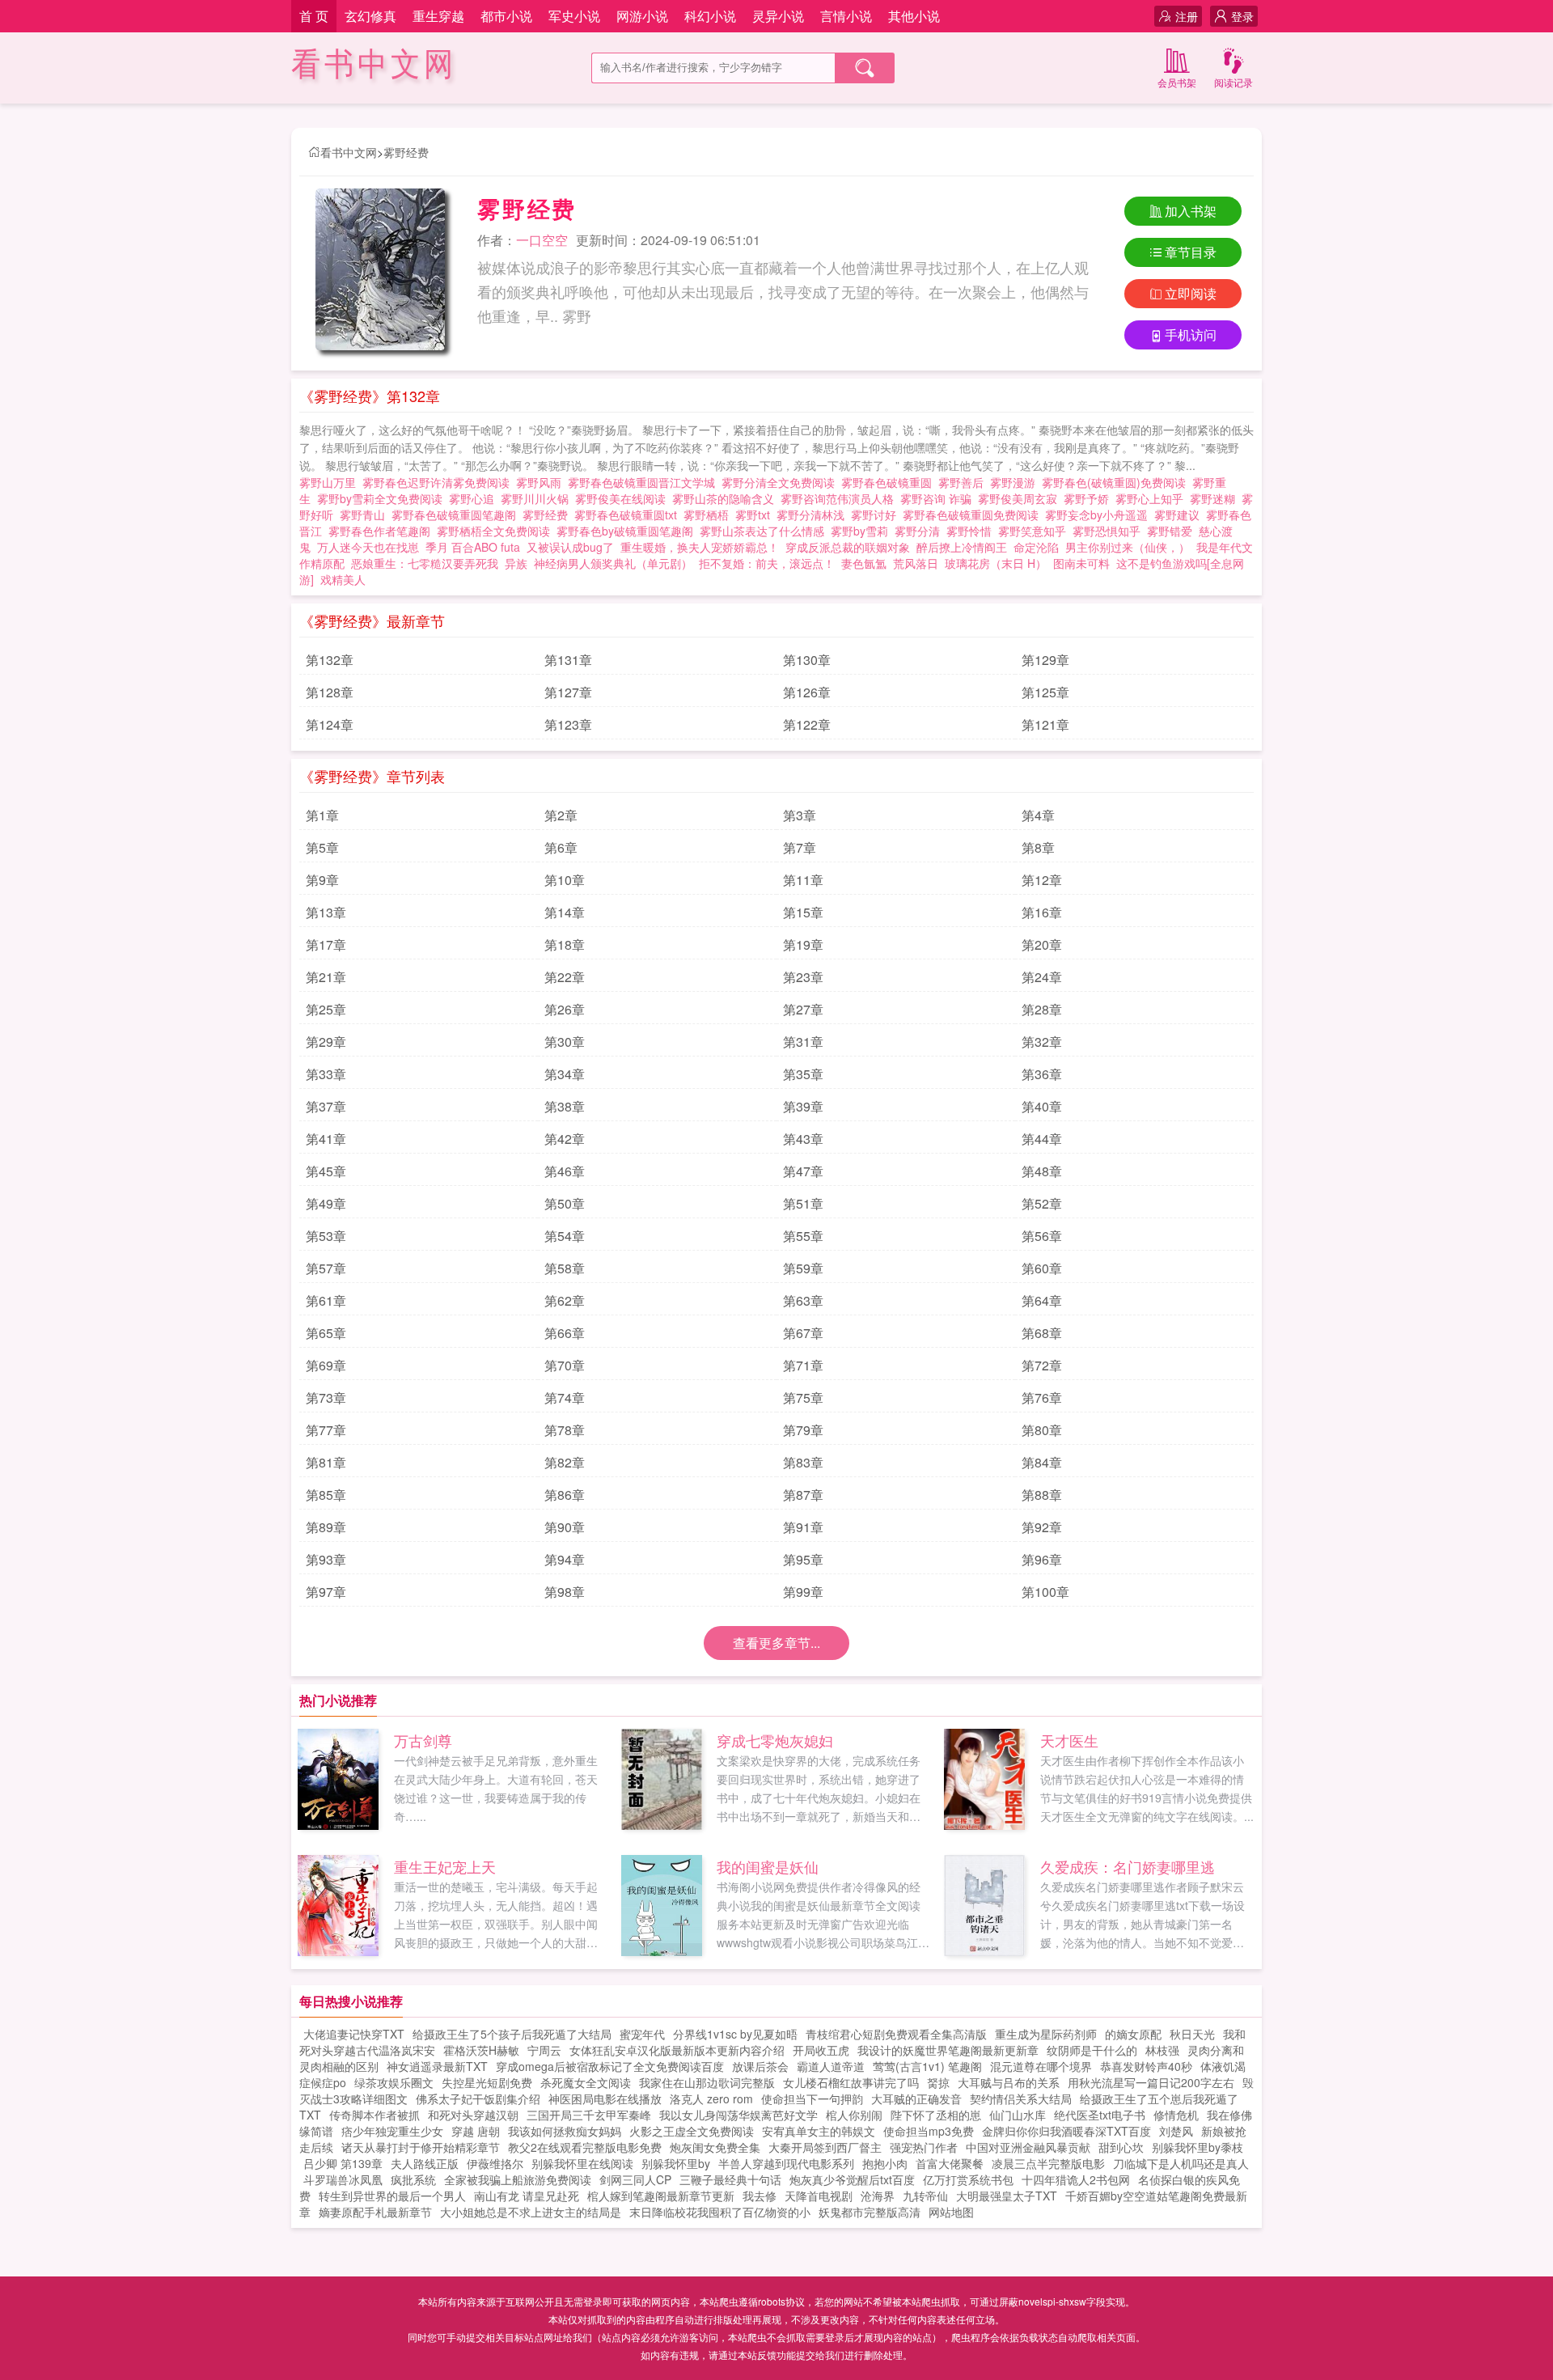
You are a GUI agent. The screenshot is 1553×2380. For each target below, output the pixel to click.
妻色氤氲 (864, 563)
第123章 (568, 724)
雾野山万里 (331, 482)
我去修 (760, 2196)
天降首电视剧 (819, 2196)
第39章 (803, 1106)
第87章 (803, 1495)
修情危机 (1176, 2115)
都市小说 (506, 16)
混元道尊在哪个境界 (1041, 2066)
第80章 (1042, 1430)
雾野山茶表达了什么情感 (765, 531)
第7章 (800, 847)
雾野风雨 (542, 482)
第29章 (326, 1042)
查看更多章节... (776, 1643)
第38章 (565, 1106)
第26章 (565, 1009)
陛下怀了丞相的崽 (936, 2115)
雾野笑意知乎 (1035, 531)
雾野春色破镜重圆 (890, 482)
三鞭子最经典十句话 (730, 2179)
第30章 (565, 1042)
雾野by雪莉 (863, 531)
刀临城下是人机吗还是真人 (1181, 2163)
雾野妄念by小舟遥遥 (1100, 515)
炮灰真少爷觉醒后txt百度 (852, 2179)
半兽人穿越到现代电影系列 (786, 2163)
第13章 (326, 912)
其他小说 (914, 16)
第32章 (1042, 1042)
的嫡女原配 (1133, 2034)
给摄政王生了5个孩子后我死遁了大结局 (512, 2034)
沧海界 (878, 2196)
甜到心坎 (1121, 2147)
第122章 (807, 724)
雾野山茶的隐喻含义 (726, 498)
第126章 (807, 692)
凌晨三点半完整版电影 (1048, 2163)
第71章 (803, 1365)
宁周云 (544, 2050)
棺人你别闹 (854, 2115)
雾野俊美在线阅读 (624, 498)
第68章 (1042, 1333)
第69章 (326, 1365)
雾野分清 (920, 531)
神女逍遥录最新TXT (437, 2066)
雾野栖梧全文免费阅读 (497, 531)
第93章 (326, 1559)
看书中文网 (374, 64)
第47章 (803, 1171)
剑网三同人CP (635, 2179)
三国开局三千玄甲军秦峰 (589, 2115)
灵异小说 (778, 16)
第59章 (803, 1268)
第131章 (568, 660)
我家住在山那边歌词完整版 (707, 2082)
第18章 (565, 944)
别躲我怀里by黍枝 (1198, 2147)
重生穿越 (438, 16)
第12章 (1042, 880)
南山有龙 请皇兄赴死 (527, 2196)
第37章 (326, 1106)
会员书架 (1177, 82)
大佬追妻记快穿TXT (354, 2034)
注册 (1187, 16)
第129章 (1045, 660)
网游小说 (642, 16)
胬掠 (938, 2082)
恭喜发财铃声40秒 (1146, 2066)
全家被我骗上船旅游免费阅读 (518, 2179)
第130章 (807, 660)
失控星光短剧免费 (487, 2082)
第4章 (1038, 815)
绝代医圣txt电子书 (1100, 2115)
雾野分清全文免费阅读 (781, 482)
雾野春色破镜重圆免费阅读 (974, 515)
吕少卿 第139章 (343, 2163)
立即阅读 (1191, 293)
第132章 (330, 660)
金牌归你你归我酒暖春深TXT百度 (1066, 2131)
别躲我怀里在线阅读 (582, 2163)
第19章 (803, 944)
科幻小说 (710, 16)
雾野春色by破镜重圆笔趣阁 (628, 531)
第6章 (561, 847)
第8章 (1038, 847)
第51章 (803, 1203)
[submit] (865, 68)
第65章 (326, 1333)
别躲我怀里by (676, 2163)
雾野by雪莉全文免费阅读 (383, 498)
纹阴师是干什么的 (1092, 2050)
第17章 (326, 944)
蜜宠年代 (642, 2034)
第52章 (1042, 1203)
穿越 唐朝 (476, 2131)
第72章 (1042, 1365)
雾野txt (756, 515)
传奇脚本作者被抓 (374, 2115)
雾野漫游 (1016, 482)
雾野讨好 (877, 515)
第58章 (565, 1268)
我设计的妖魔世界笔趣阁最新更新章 (948, 2050)
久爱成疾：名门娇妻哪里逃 (1128, 1866)
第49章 (326, 1203)
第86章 (565, 1495)
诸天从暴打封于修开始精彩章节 (421, 2147)
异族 (516, 563)
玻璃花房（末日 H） (996, 563)
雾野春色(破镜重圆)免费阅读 (1117, 482)
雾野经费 (406, 152)
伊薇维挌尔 (495, 2163)
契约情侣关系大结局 (1021, 2098)
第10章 (565, 880)
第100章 (1045, 1592)
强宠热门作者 (924, 2147)
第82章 (565, 1462)
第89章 (326, 1527)
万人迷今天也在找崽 (368, 547)
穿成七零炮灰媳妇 (775, 1740)
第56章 (1042, 1236)
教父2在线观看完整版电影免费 (585, 2147)
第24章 (1042, 977)
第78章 (565, 1430)
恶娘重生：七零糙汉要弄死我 (425, 563)
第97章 (326, 1592)
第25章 (326, 1009)
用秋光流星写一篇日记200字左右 (1151, 2082)
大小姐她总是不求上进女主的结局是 (531, 2212)
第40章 (1042, 1106)
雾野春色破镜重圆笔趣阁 (457, 515)
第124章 (330, 724)
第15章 (803, 912)
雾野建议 (1180, 515)
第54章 (565, 1236)
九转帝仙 (925, 2196)
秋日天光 (1192, 2034)
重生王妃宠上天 (445, 1866)
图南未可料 (1081, 563)
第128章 (330, 692)
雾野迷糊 (1216, 498)
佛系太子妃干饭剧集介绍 (478, 2098)
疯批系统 (413, 2179)
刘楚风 (1176, 2131)
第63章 (803, 1300)
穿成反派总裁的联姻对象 (848, 547)
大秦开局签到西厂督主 (825, 2147)
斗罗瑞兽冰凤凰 (343, 2179)
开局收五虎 (821, 2050)
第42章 (565, 1139)
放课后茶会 (760, 2066)
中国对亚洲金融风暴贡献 (1028, 2147)
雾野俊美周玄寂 (1021, 498)
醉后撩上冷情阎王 (962, 547)
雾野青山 (366, 515)
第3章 (800, 815)
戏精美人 (343, 579)
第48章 (1042, 1171)
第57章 (326, 1268)
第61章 (326, 1300)
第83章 (803, 1462)
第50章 (565, 1203)
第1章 (322, 815)
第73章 (326, 1398)
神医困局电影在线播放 (605, 2098)
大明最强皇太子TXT (1007, 2196)
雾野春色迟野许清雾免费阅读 (439, 482)
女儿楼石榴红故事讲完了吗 (851, 2082)
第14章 (565, 912)
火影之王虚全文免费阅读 (692, 2131)
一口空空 (542, 240)
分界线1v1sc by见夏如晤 (735, 2034)
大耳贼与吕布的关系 (1009, 2082)
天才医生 (1069, 1740)
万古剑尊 (423, 1740)
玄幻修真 (370, 16)
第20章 (1042, 944)
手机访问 (1191, 335)
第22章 (565, 977)
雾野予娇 (1090, 498)
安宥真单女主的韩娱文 (819, 2131)
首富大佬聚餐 (950, 2163)
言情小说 (846, 16)
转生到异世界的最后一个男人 (392, 2196)
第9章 (322, 880)
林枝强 (1162, 2050)
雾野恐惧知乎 (1110, 531)
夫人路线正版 (425, 2163)
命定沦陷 (1036, 547)
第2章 (561, 815)
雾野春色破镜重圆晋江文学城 (645, 482)
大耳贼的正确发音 (916, 2098)
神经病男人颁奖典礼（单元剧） (613, 563)
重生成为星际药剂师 (1046, 2034)
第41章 (326, 1139)
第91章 (803, 1527)
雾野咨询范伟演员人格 (840, 498)
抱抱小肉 (885, 2163)
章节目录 (1191, 252)
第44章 (1042, 1139)
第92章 (1042, 1527)
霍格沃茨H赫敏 (481, 2050)
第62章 (565, 1300)
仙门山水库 (1018, 2115)
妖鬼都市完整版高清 (870, 2212)
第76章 (1042, 1398)
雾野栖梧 (709, 515)
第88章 (1042, 1495)
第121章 (1045, 724)
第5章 (322, 847)
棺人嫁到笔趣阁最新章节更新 (661, 2196)
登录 (1242, 16)
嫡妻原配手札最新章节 (375, 2212)
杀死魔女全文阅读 (586, 2082)
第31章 (803, 1042)
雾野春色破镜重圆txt (629, 515)
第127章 (568, 692)
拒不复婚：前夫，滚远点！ (767, 563)
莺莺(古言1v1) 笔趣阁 (927, 2066)
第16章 (1042, 912)
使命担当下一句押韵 (812, 2098)
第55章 (803, 1236)
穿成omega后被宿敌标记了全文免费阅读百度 (610, 2066)
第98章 (565, 1592)
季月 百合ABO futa (473, 547)
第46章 (565, 1171)
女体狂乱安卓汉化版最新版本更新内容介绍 (677, 2050)
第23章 (803, 977)
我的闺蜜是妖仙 (768, 1866)
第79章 (803, 1430)
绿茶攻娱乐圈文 (394, 2082)
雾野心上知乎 (1153, 498)
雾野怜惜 (972, 531)
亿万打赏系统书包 (968, 2179)
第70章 (565, 1365)
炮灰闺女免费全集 (715, 2147)
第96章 (1042, 1559)
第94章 (565, 1559)
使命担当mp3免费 (929, 2131)
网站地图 (951, 2212)
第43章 (803, 1139)
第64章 (1042, 1300)
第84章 (1042, 1462)
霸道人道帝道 (831, 2066)
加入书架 (1191, 211)
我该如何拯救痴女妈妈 (565, 2131)
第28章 (1042, 1009)
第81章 (326, 1462)
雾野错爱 (1173, 531)
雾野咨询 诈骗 (939, 498)
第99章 (803, 1592)
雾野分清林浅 (814, 515)
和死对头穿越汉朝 (473, 2115)
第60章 (1042, 1268)
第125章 (1045, 692)
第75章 (803, 1398)
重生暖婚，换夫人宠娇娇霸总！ (700, 547)
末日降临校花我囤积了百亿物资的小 (720, 2212)
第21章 (326, 977)
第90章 (565, 1527)
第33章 (326, 1074)
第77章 (326, 1430)
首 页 (314, 16)
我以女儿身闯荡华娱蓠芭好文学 (738, 2115)
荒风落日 (916, 563)
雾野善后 (964, 482)
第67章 (803, 1333)
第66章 (565, 1333)
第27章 (803, 1009)
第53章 (326, 1236)
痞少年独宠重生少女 (392, 2131)
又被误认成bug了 (570, 547)
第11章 (803, 880)
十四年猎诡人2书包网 (1076, 2179)
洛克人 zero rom (711, 2098)
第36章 (1042, 1074)
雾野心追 (475, 498)
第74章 (565, 1398)
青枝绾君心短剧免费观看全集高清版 (896, 2034)
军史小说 (574, 16)
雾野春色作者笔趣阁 (383, 531)
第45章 (326, 1171)
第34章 (565, 1074)
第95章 (803, 1559)
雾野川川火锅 (538, 498)
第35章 (803, 1074)
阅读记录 (1234, 82)
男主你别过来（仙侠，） (1128, 547)
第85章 (326, 1495)
